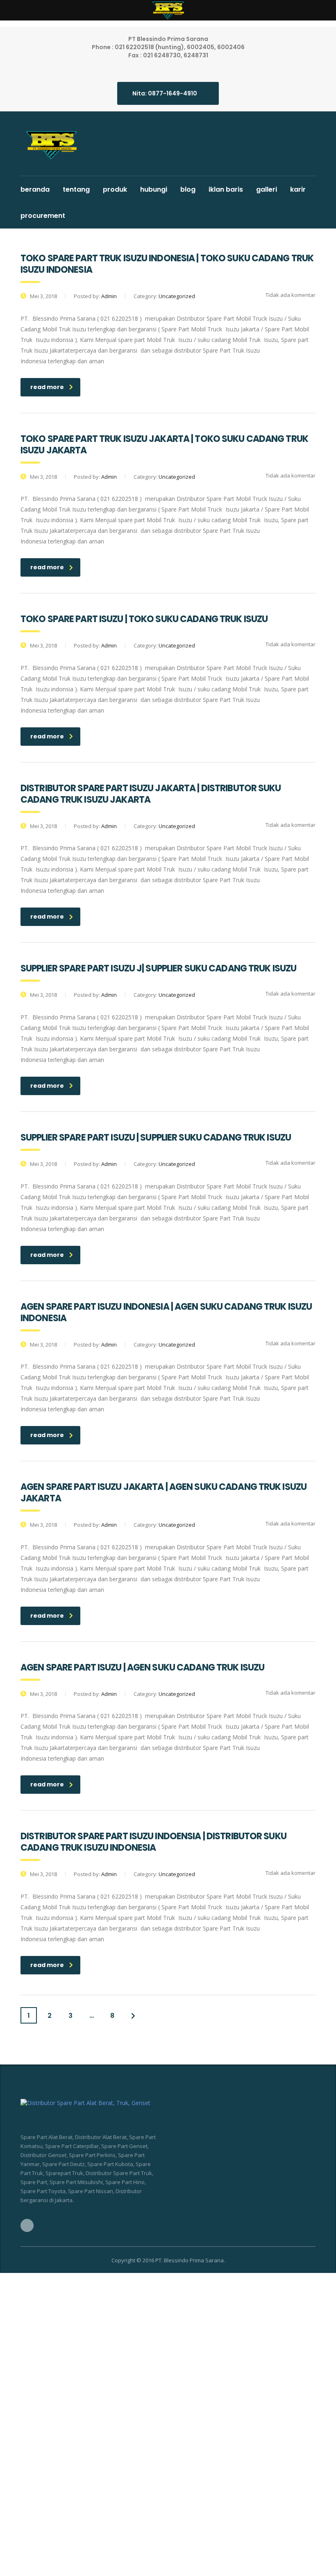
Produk (115, 189)
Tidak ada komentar (290, 295)
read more (47, 387)
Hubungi (154, 189)
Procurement (43, 216)
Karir (298, 189)
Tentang (76, 189)
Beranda (35, 189)
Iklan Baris (226, 189)
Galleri (267, 189)
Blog (188, 189)
